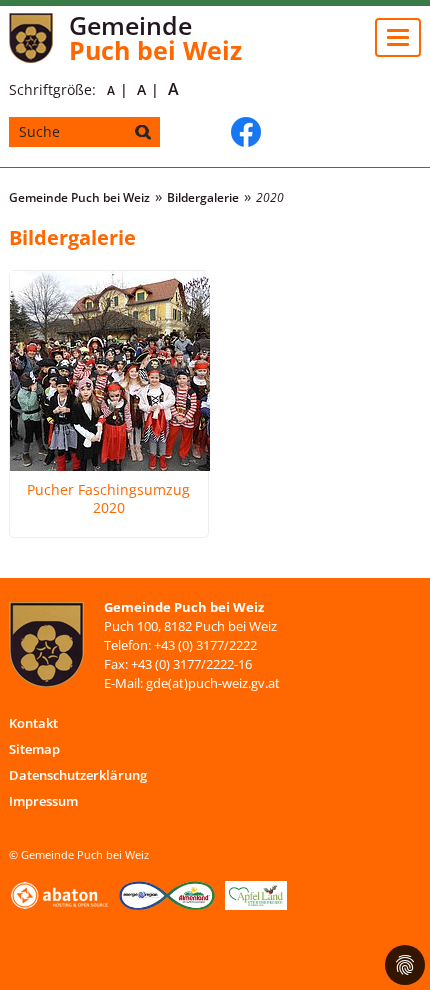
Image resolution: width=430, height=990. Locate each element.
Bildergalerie (203, 197)
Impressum (43, 801)
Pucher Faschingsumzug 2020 (108, 499)
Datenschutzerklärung (78, 775)
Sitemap (34, 749)
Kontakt (33, 723)
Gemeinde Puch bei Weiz (79, 197)
